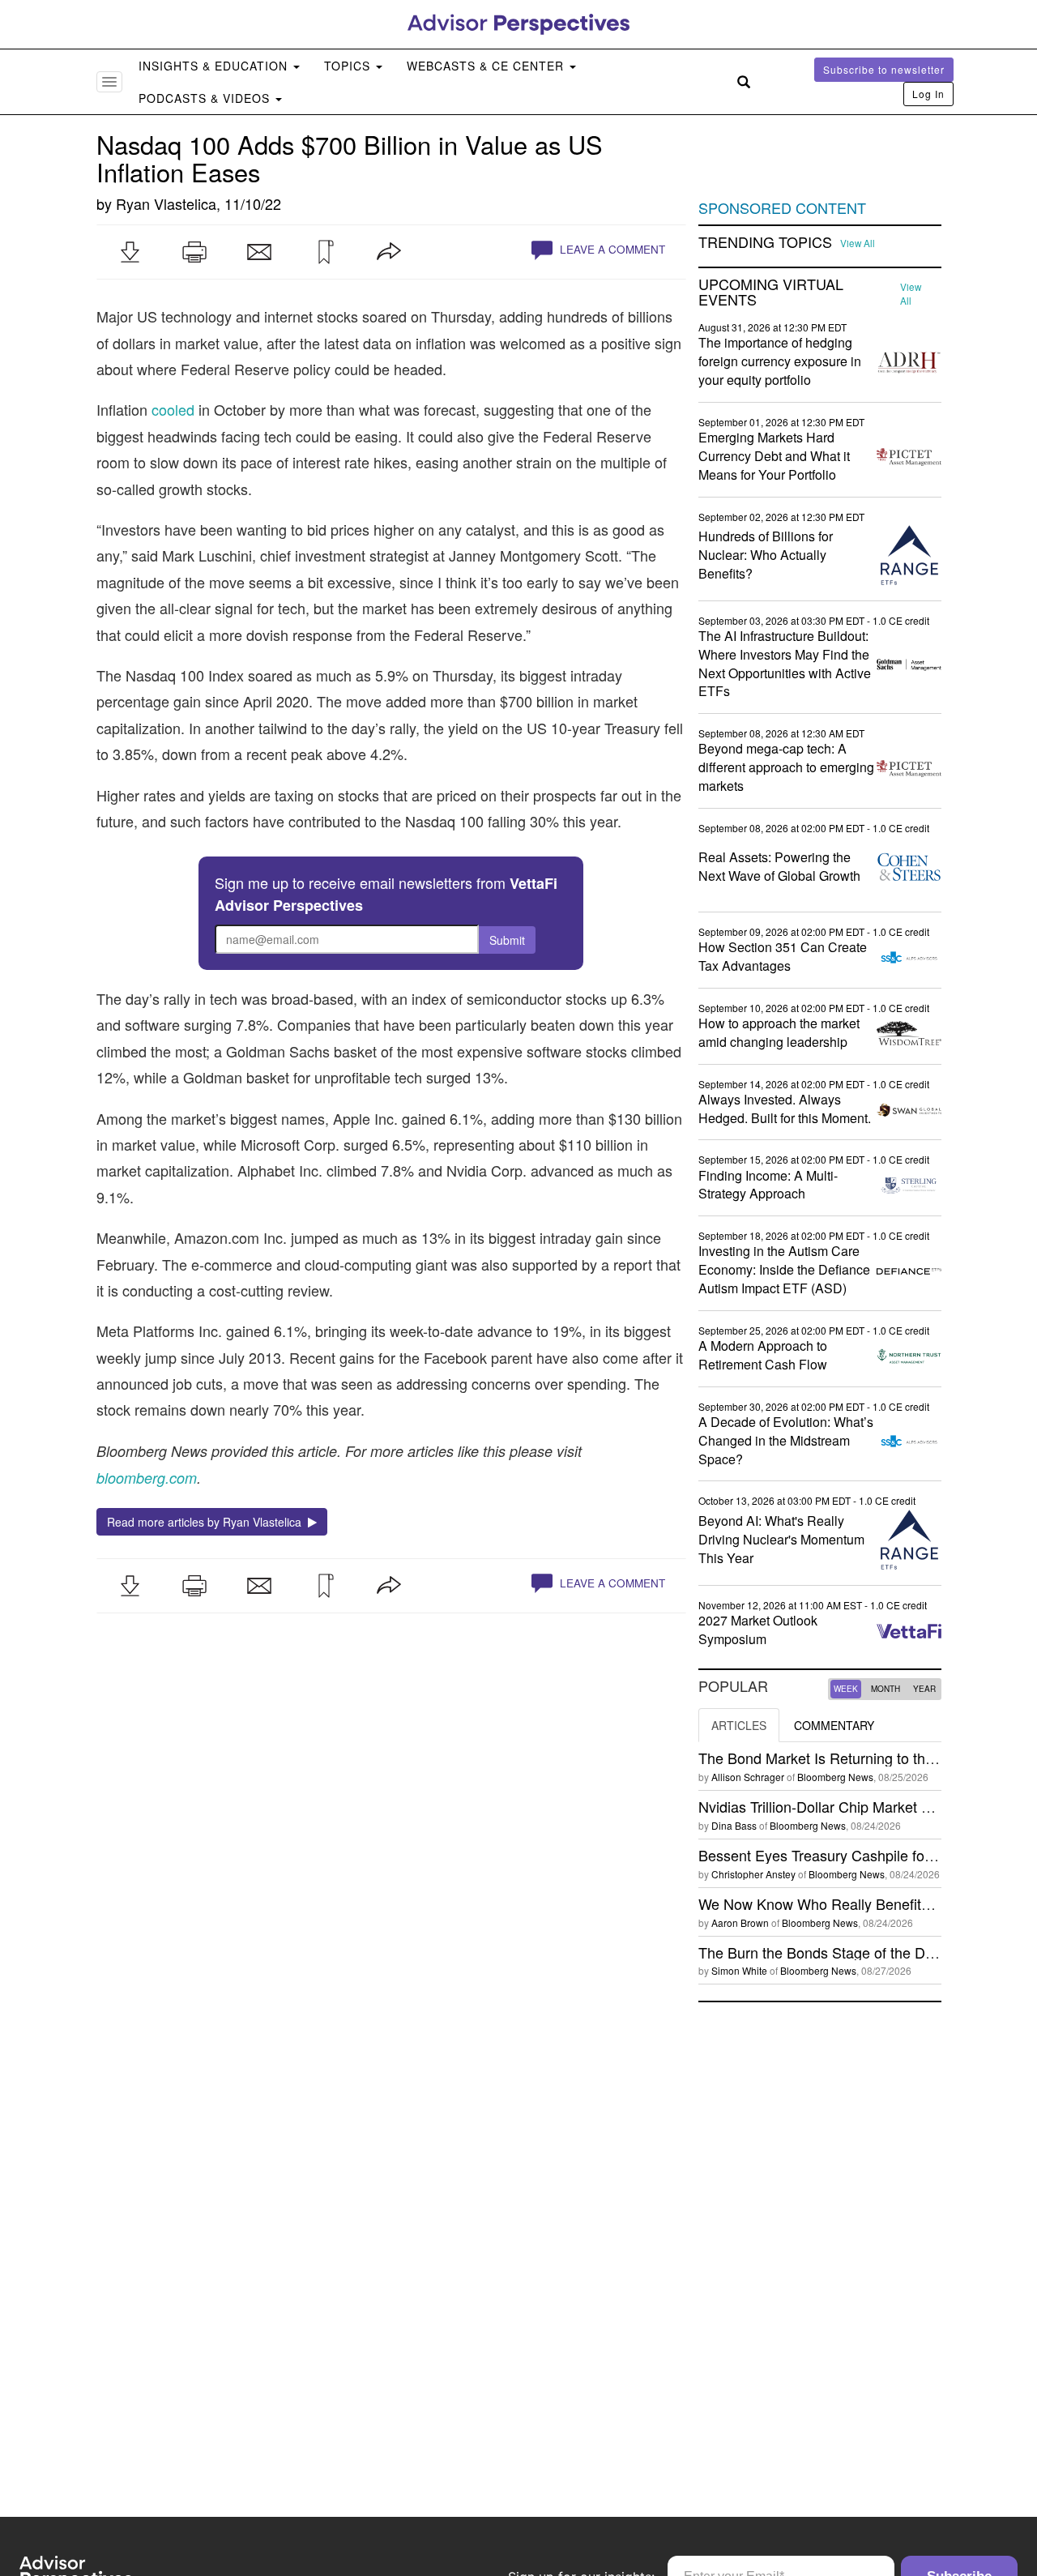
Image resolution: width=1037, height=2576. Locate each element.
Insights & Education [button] (215, 66)
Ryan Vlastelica (166, 203)
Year (924, 1689)
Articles (739, 1725)
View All (858, 243)
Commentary (834, 1725)
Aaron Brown (740, 1922)
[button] (130, 252)
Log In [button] (928, 94)
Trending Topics (765, 242)
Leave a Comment (611, 249)
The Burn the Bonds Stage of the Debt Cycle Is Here (868, 1952)
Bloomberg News (835, 1777)
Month (886, 1689)
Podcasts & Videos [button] (206, 98)
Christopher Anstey (753, 1874)
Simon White (739, 1970)
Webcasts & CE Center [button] (487, 66)
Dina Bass (734, 1825)
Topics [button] (349, 66)
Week (846, 1689)
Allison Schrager (748, 1777)
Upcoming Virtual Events (771, 293)
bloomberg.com (147, 1478)
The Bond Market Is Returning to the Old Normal (855, 1758)
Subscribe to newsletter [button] (884, 69)
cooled (173, 409)
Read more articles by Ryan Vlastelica (207, 1522)
